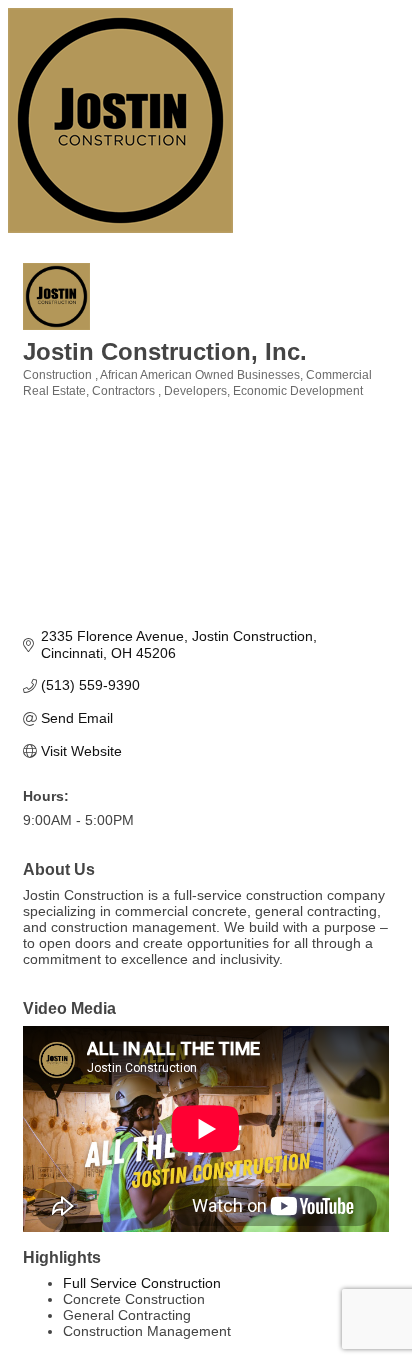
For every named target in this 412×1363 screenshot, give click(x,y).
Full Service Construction (142, 1283)
